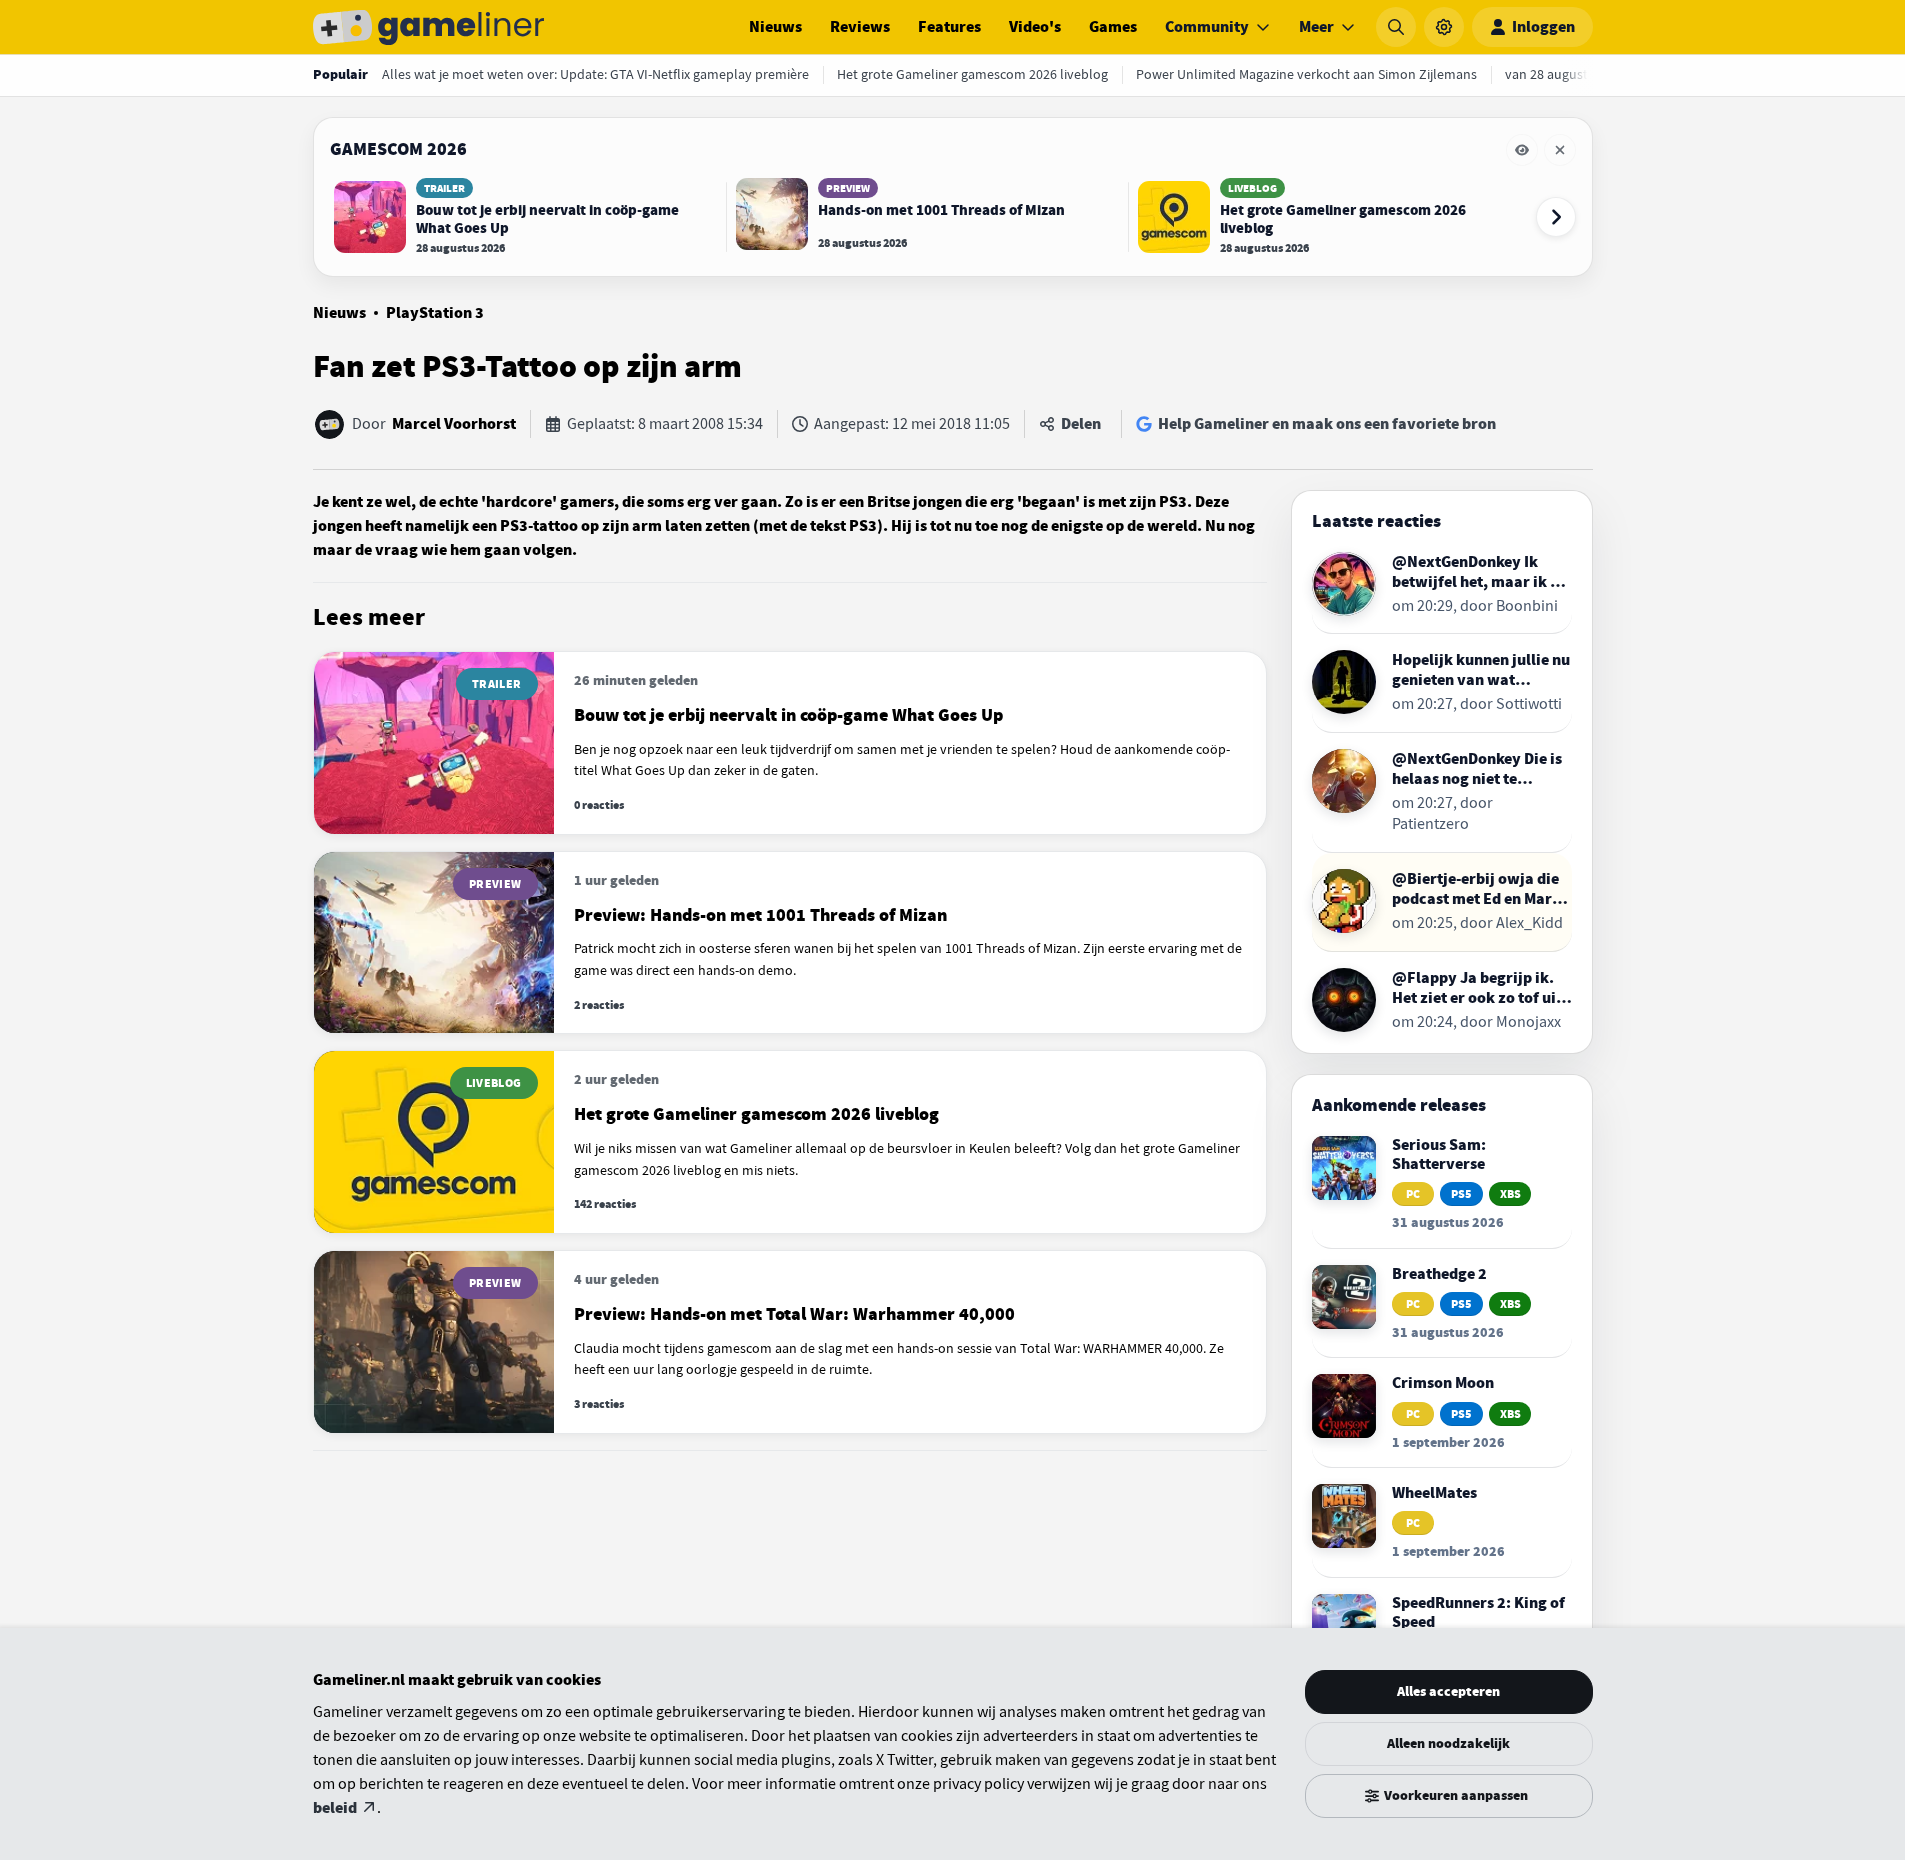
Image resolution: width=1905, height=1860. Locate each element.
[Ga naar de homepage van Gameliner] (429, 27)
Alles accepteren (1448, 1691)
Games (1113, 27)
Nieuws (775, 27)
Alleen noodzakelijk (1448, 1743)
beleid (335, 1808)
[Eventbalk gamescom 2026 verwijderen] (1560, 150)
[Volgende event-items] (1556, 217)
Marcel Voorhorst (454, 424)
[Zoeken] (1396, 27)
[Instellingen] (1444, 27)
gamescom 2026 (398, 149)
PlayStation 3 (435, 313)
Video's (1035, 27)
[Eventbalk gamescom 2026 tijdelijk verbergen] (1522, 150)
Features (949, 27)
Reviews (860, 27)
